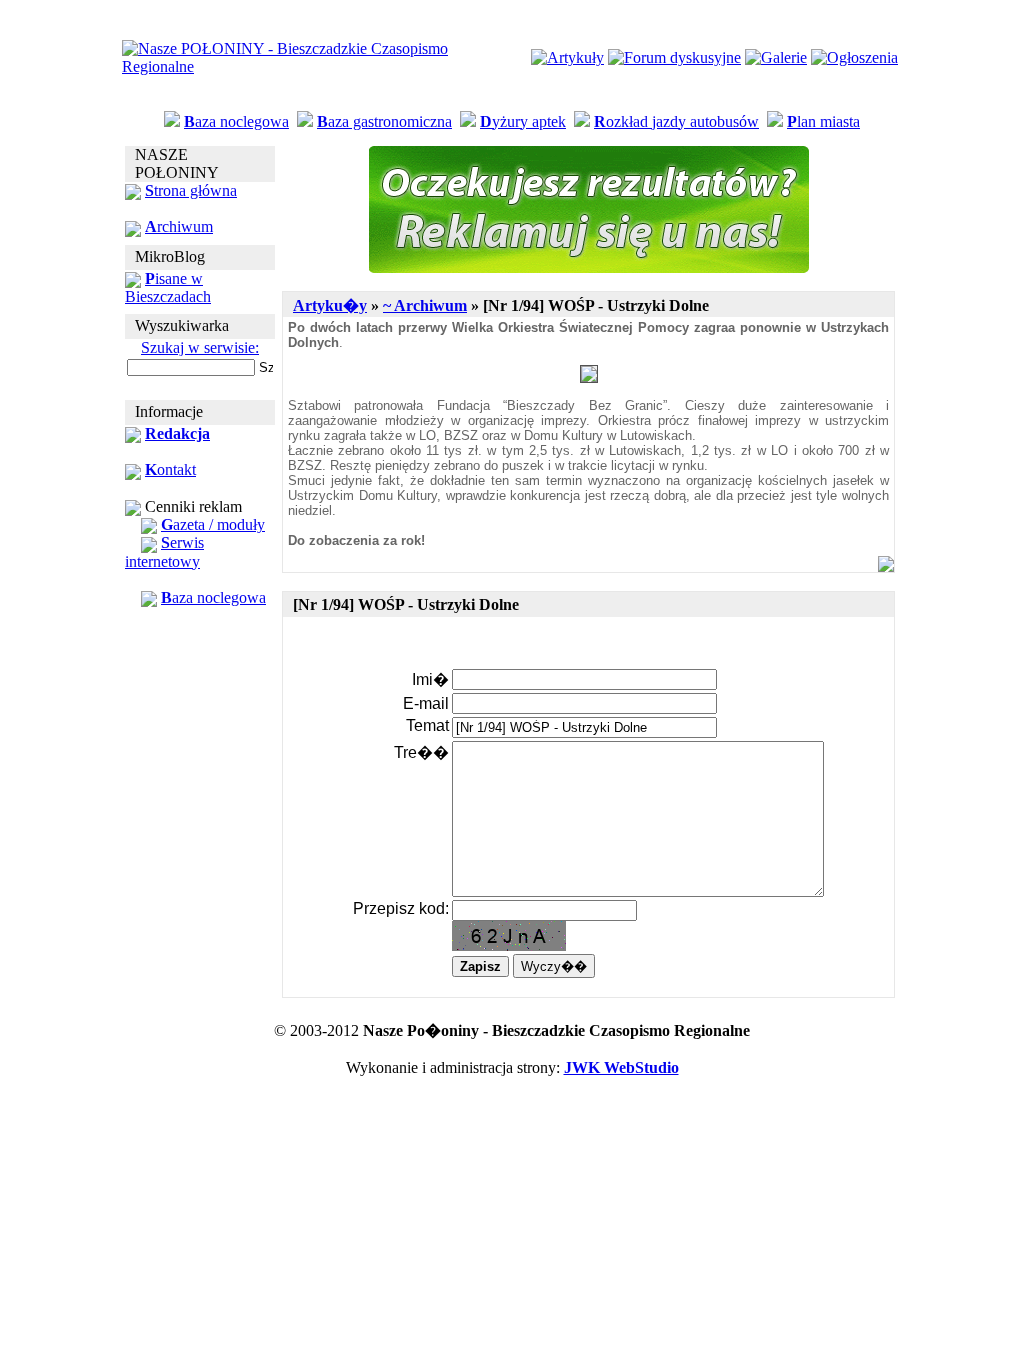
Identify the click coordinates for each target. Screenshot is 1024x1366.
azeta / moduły (213, 524)
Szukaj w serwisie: (200, 347)
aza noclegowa (236, 121)
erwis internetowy (164, 551)
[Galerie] (776, 57)
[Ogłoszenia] (854, 57)
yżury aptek (523, 121)
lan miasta (823, 121)
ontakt (170, 469)
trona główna (191, 190)
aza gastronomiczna (384, 121)
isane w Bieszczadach (168, 287)
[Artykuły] (567, 57)
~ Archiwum (425, 305)
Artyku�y (330, 305)
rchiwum (179, 226)
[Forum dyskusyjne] (674, 57)
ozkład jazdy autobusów (676, 121)
